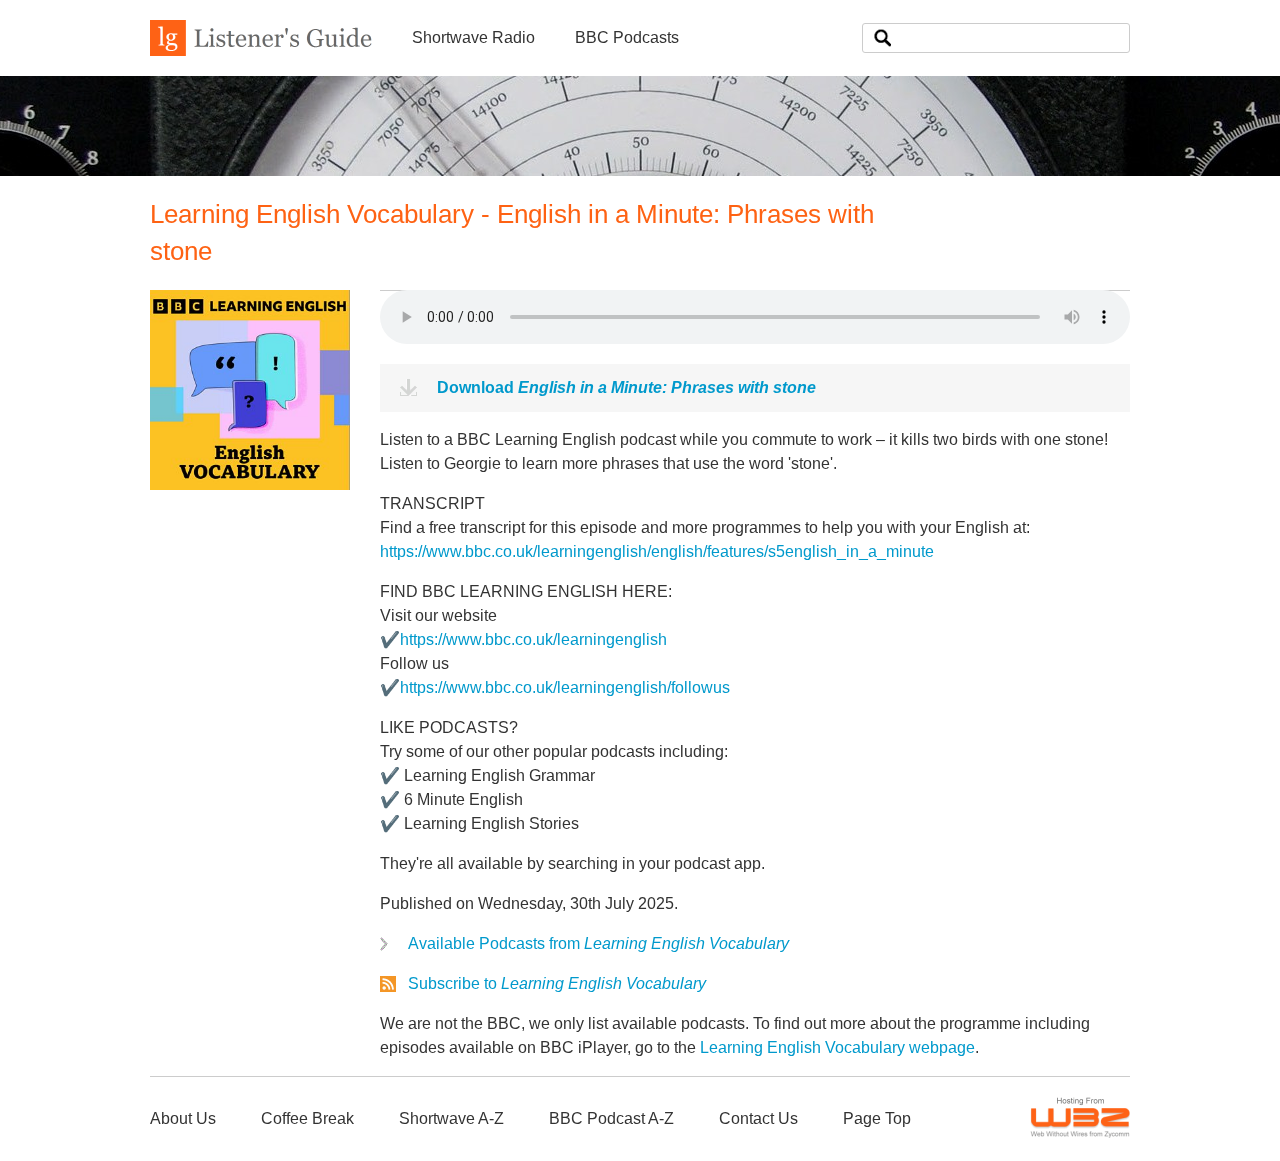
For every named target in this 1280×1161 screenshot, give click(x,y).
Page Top (877, 1118)
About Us (183, 1118)
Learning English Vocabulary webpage (837, 1047)
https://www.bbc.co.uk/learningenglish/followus (565, 687)
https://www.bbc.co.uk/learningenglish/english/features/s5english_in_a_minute (657, 551)
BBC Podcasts (627, 37)
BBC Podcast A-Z (611, 1118)
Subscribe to (557, 983)
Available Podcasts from (598, 943)
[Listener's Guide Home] (261, 50)
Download (626, 387)
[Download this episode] (250, 484)
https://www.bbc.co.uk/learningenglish (533, 639)
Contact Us (758, 1118)
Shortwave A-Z (451, 1118)
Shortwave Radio (473, 37)
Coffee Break (307, 1118)
